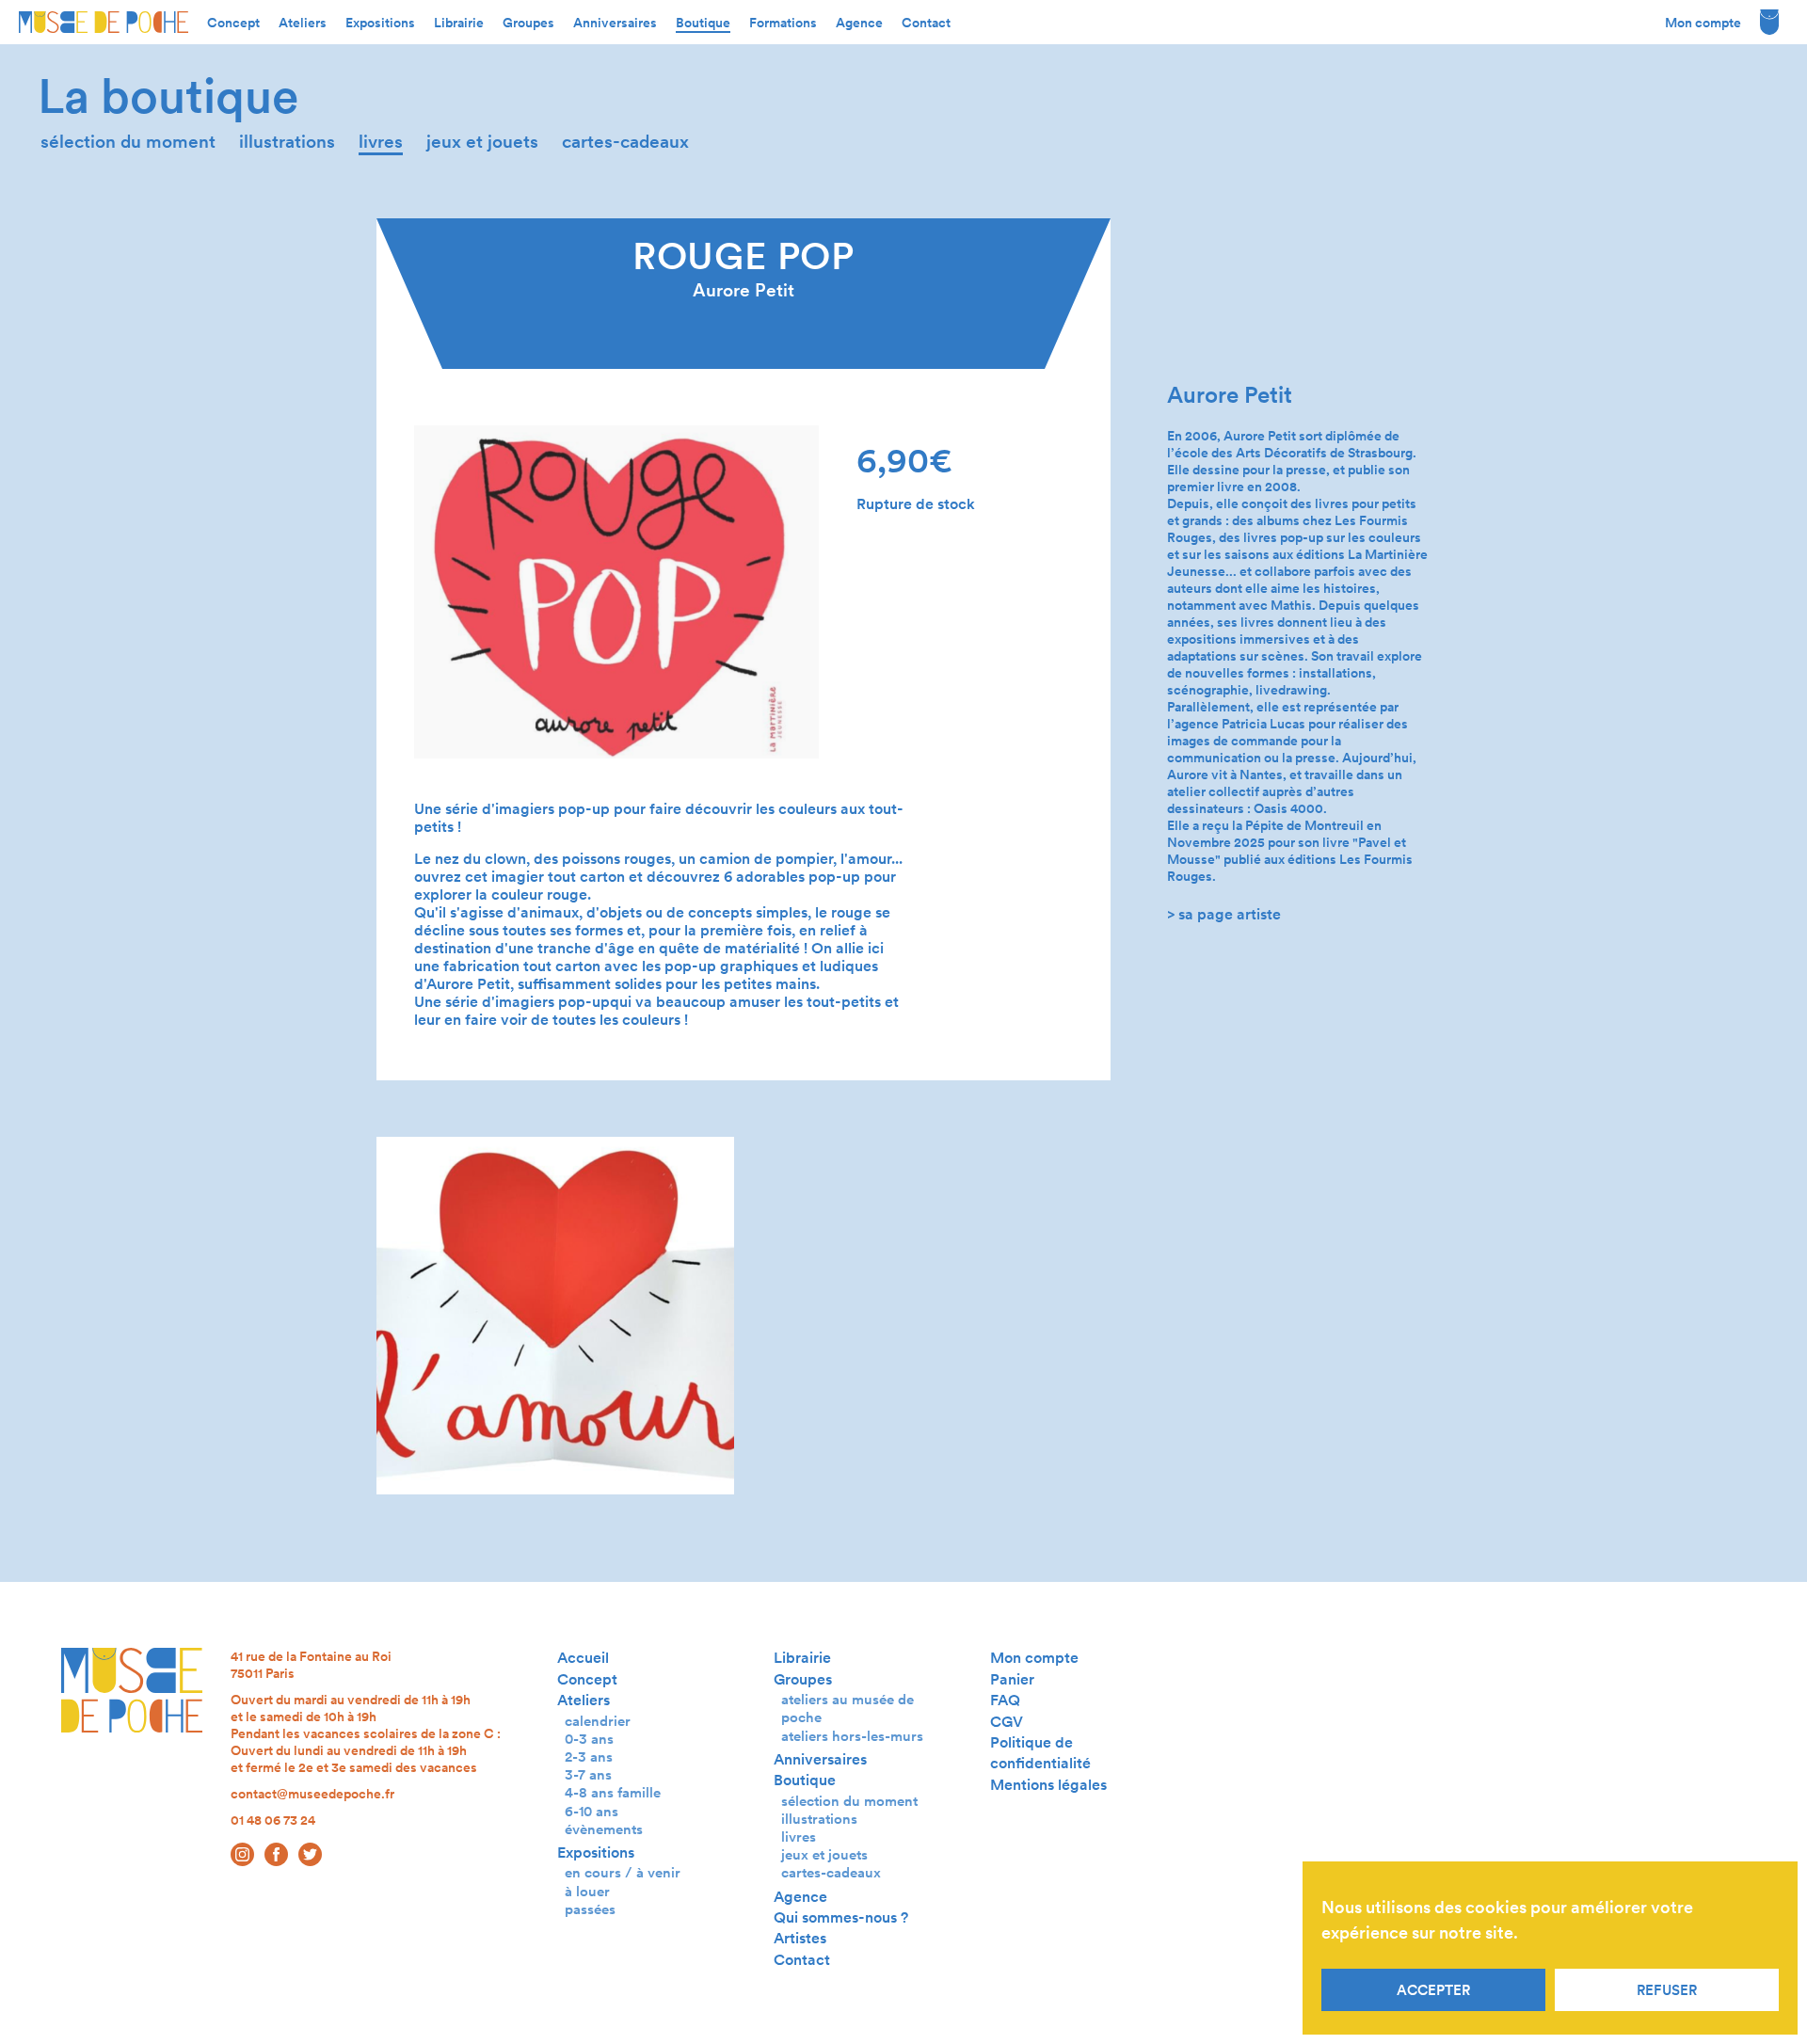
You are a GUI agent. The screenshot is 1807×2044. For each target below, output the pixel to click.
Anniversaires (615, 23)
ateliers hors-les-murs (852, 1736)
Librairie (459, 23)
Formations (783, 23)
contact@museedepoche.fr (312, 1794)
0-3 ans (589, 1739)
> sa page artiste (1224, 914)
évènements (604, 1829)
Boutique (703, 23)
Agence (859, 23)
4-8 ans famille (613, 1792)
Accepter (1433, 1990)
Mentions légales (1048, 1785)
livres (381, 142)
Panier (1012, 1679)
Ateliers (303, 23)
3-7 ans (588, 1774)
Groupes (528, 23)
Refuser (1667, 1990)
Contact (926, 23)
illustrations (287, 142)
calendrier (598, 1721)
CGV (1007, 1722)
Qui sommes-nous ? (841, 1917)
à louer (587, 1891)
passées (590, 1909)
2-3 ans (589, 1757)
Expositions (380, 23)
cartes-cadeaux (625, 142)
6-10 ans (592, 1811)
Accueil (583, 1658)
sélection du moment (128, 142)
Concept (233, 23)
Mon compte (1703, 23)
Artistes (800, 1938)
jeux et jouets (482, 142)
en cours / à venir (623, 1872)
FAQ (1005, 1700)
